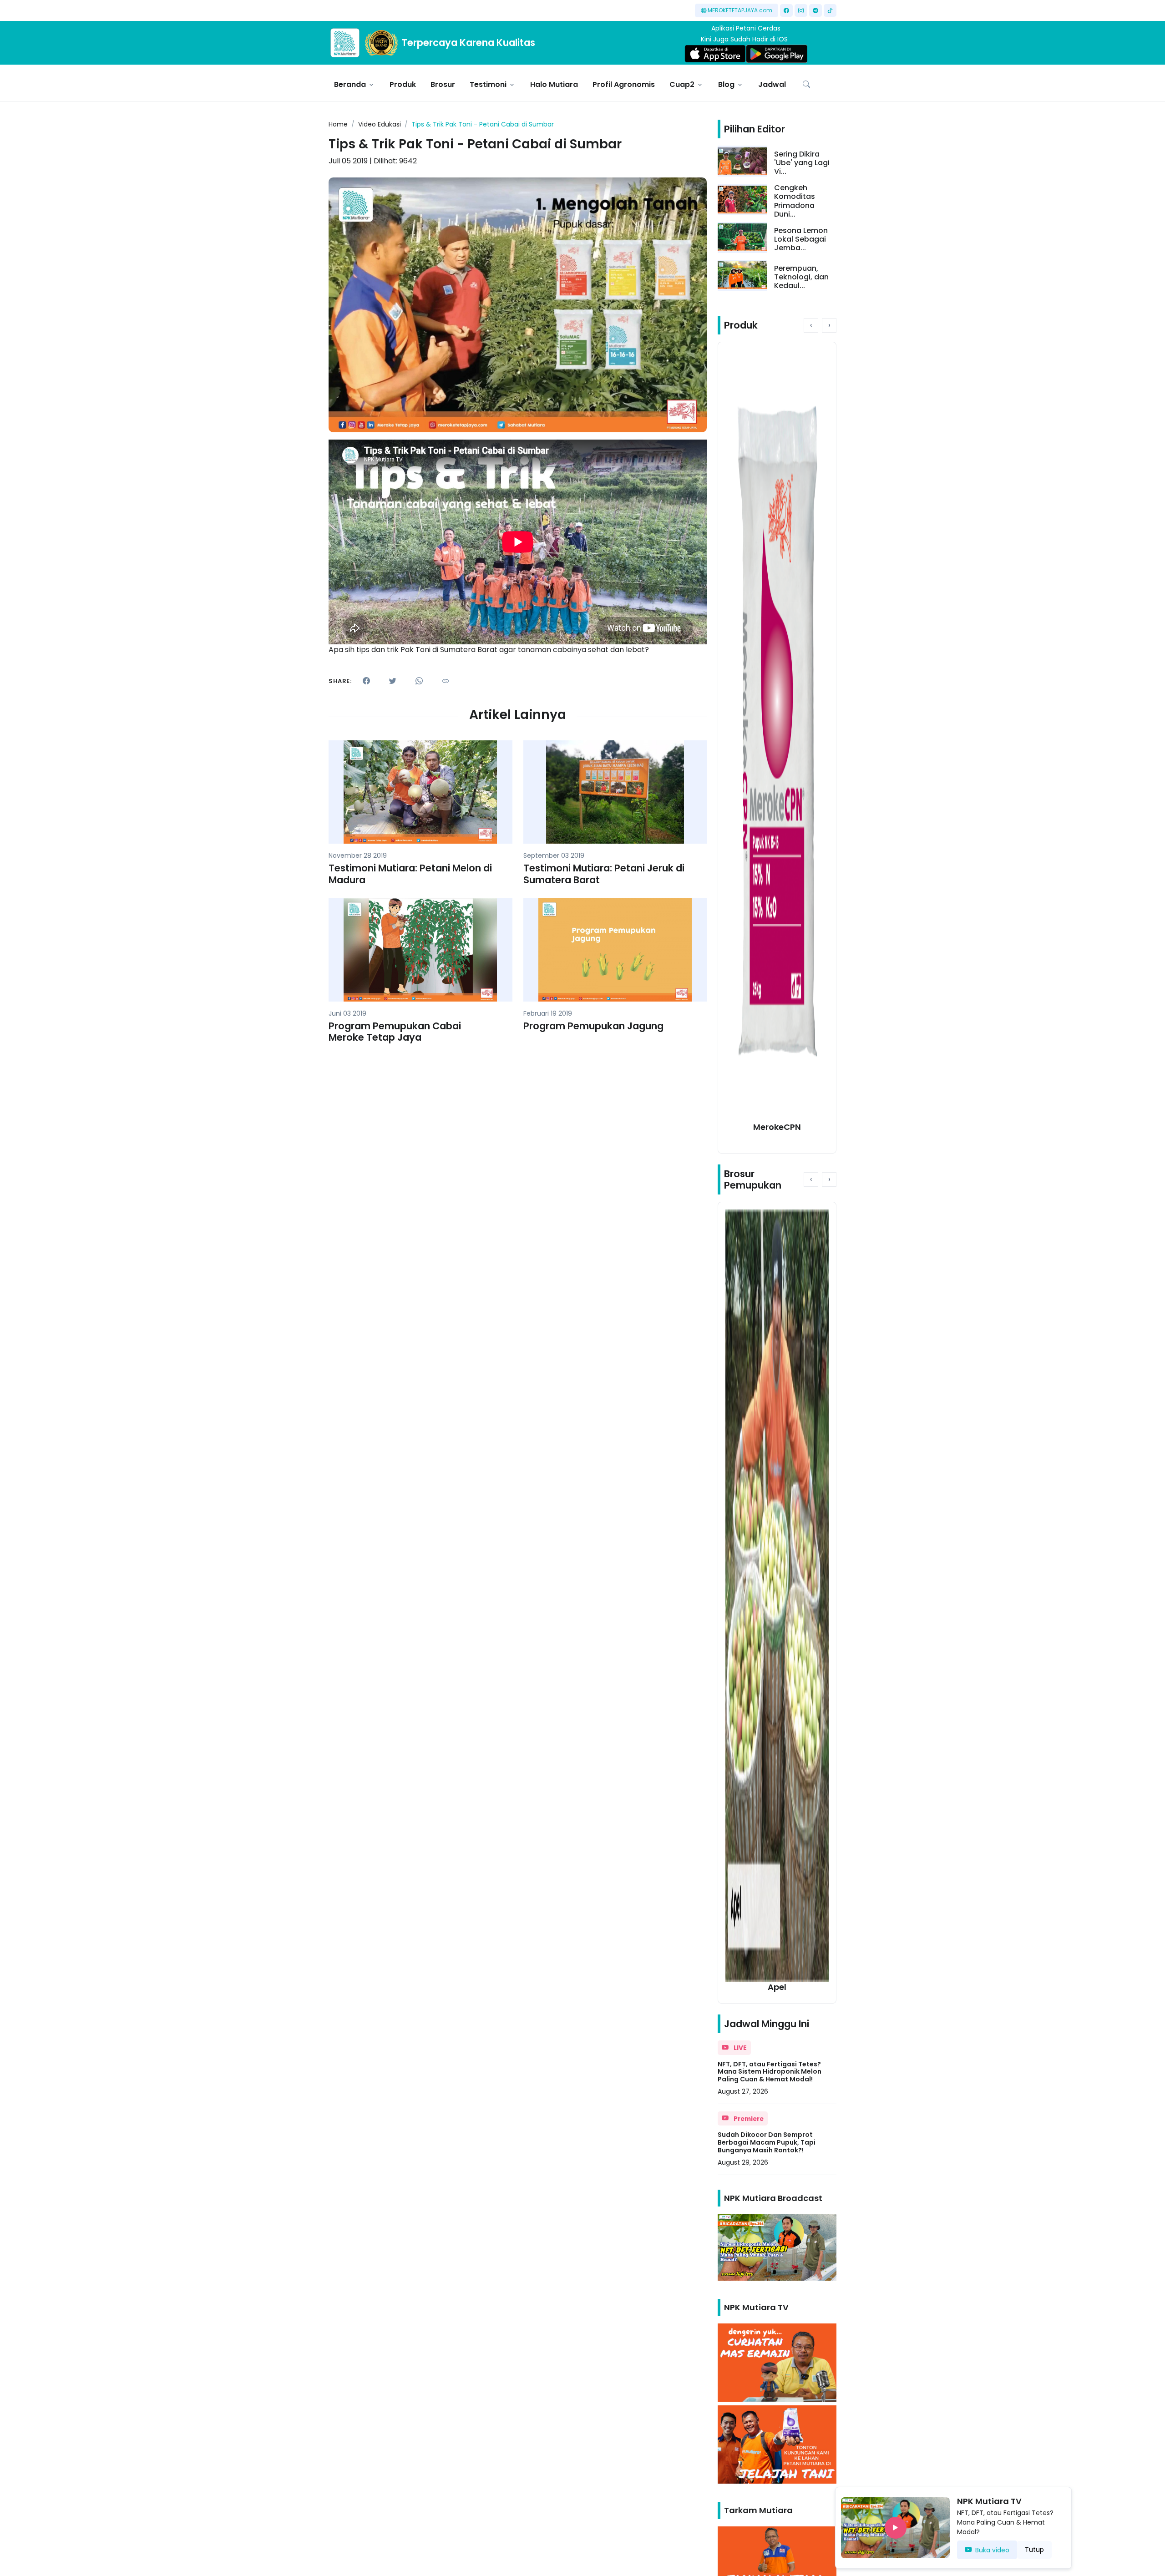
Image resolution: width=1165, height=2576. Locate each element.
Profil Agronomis (624, 84)
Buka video (992, 2550)
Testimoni (488, 84)
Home (338, 124)
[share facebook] (366, 681)
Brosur (443, 84)
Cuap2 (682, 84)
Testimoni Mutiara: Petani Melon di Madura (410, 874)
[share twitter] (393, 681)
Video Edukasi (380, 124)
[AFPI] (345, 43)
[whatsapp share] (419, 681)
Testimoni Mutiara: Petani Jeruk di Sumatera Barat (604, 874)
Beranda (350, 84)
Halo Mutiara (554, 84)
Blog (726, 84)
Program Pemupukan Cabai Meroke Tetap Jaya (395, 1032)
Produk (403, 84)
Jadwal (772, 84)
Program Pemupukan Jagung (593, 1026)
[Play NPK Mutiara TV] (895, 2528)
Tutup (1034, 2550)
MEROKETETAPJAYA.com (740, 10)
